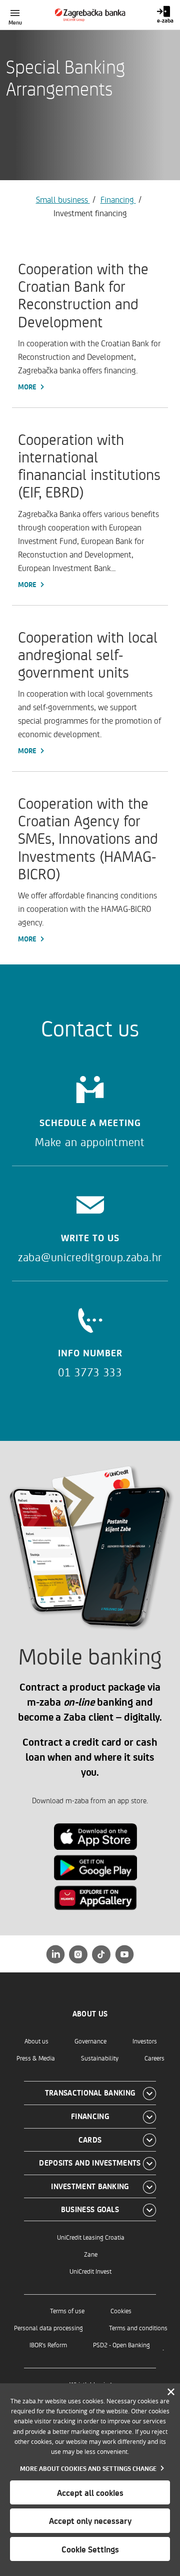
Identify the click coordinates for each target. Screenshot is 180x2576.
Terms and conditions (138, 2328)
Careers (154, 2058)
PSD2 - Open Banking (121, 2345)
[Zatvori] (171, 2392)
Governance (90, 2041)
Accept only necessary (90, 2520)
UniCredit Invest (90, 2271)
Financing (118, 199)
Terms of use (67, 2310)
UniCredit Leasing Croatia (91, 2237)
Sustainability (100, 2058)
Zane (91, 2254)
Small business (63, 199)
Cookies (121, 2310)
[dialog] (90, 2480)
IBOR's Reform (48, 2345)
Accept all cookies (90, 2492)
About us (36, 2041)
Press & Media (36, 2058)
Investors (145, 2041)
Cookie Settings (90, 2549)
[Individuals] (90, 15)
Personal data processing (48, 2328)
